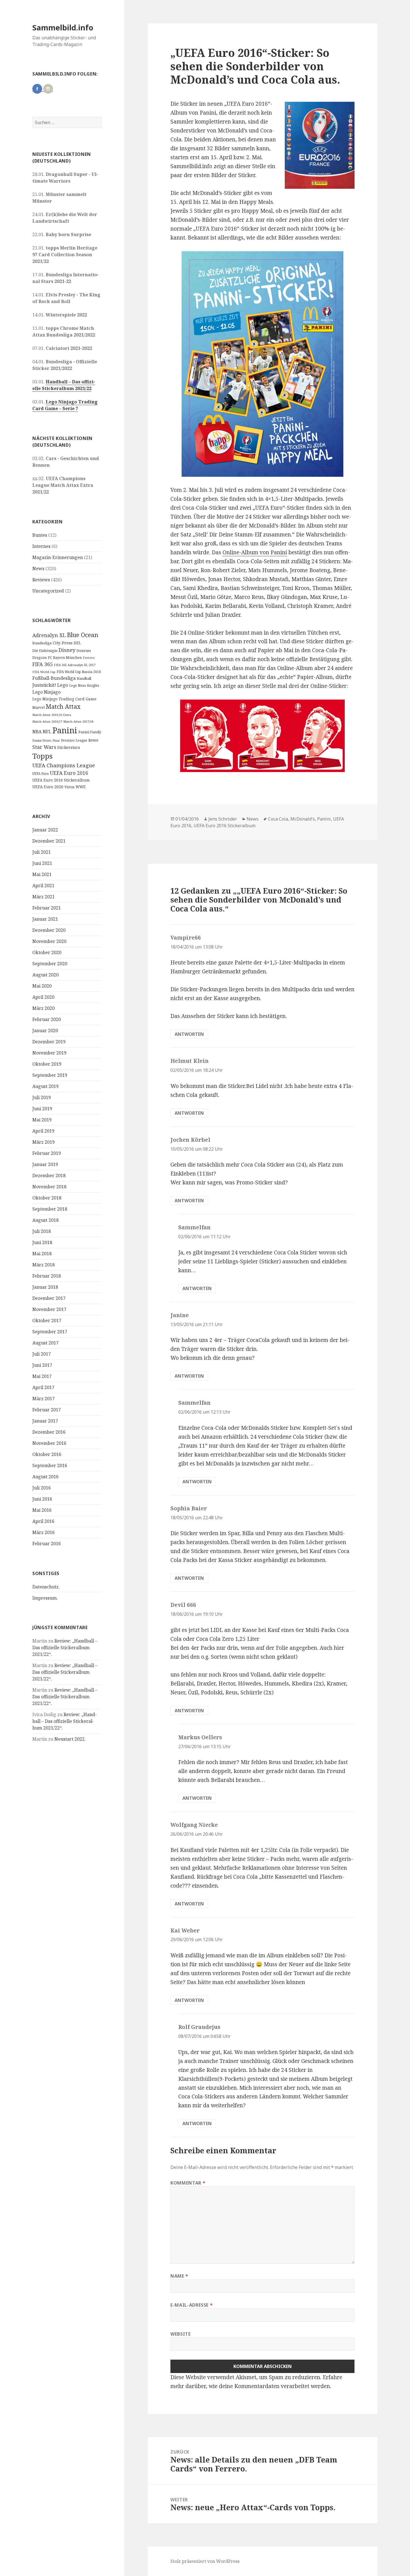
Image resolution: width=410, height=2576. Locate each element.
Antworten (189, 1034)
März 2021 (44, 897)
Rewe (93, 740)
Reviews (41, 580)
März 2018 (44, 1265)
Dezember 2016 (49, 1432)
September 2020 (50, 964)
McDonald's (303, 819)
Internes (41, 546)
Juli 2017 (42, 1354)
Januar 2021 (45, 919)
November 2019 (49, 1053)
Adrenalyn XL (49, 635)
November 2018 (49, 1187)
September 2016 (50, 1465)
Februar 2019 (47, 1153)
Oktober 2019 (47, 1064)
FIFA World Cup (44, 672)
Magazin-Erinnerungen (58, 557)
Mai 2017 (42, 1376)
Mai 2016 (42, 1510)
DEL (77, 643)
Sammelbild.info (63, 27)
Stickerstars (69, 747)
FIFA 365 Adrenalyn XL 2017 (75, 665)
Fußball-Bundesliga (54, 678)
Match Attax (63, 706)
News (38, 569)
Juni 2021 (42, 863)
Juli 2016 (42, 1488)
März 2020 (44, 1008)
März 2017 (44, 1399)
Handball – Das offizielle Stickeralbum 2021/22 (64, 385)
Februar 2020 (47, 1019)
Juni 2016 (42, 1499)
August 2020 (45, 975)
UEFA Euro (41, 773)
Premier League (74, 740)
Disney (67, 650)
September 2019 (50, 1075)
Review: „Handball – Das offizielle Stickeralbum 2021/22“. (65, 1648)
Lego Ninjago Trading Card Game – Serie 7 (65, 405)
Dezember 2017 (49, 1298)
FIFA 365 (43, 664)
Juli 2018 (42, 1231)
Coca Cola (278, 819)
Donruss (84, 650)
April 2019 (43, 1131)
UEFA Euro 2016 (69, 773)
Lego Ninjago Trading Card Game (64, 699)
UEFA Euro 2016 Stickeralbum (61, 780)
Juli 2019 (42, 1097)
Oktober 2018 (47, 1198)
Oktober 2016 (47, 1454)
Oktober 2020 (47, 952)
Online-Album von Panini (255, 552)
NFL (47, 732)
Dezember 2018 (49, 1175)
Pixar (56, 741)
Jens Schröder (223, 819)
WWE (81, 787)
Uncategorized (48, 591)
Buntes (40, 535)
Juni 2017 (42, 1365)
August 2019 (45, 1086)
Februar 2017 (47, 1410)
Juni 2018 (42, 1242)
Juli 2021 (42, 852)
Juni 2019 (42, 1109)
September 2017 (50, 1332)
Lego (63, 685)
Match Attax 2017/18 (78, 721)
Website (180, 2334)
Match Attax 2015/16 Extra (52, 715)
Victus (69, 787)
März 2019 (44, 1142)
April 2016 (43, 1521)
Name (179, 2276)
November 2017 (49, 1309)
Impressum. (45, 1598)
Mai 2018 (42, 1254)
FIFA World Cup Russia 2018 (79, 672)
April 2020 (43, 997)
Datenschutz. (46, 1587)
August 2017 (45, 1343)
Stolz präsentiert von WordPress (205, 2561)
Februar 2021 (47, 908)
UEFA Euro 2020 (48, 787)
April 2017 (43, 1387)
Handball (84, 679)
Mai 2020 (42, 986)
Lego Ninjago (46, 692)
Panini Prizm (42, 740)
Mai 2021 (42, 874)
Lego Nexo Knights (84, 685)
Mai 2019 (42, 1120)
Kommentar (188, 2183)
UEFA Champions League (64, 765)
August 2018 (45, 1220)
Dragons (40, 658)
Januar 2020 (45, 1031)
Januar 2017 (45, 1421)
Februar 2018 (47, 1276)
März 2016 (44, 1532)
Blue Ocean (83, 635)
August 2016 (45, 1477)
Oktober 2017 (47, 1320)
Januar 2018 (45, 1287)
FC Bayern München (65, 658)
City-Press (63, 643)
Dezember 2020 (49, 930)
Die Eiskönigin (45, 650)
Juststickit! (44, 685)
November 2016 (49, 1443)
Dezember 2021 (49, 841)
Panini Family (90, 732)
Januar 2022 (45, 830)
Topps (43, 756)
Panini (65, 730)
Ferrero (89, 658)
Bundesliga (42, 643)
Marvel (38, 707)
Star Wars (44, 747)
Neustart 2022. (70, 1739)
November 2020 (49, 941)
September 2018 (50, 1209)
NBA (37, 732)
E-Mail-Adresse (191, 2305)
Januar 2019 (45, 1164)
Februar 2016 (47, 1544)
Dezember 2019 (49, 1042)
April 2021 (43, 886)
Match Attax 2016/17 (47, 721)
